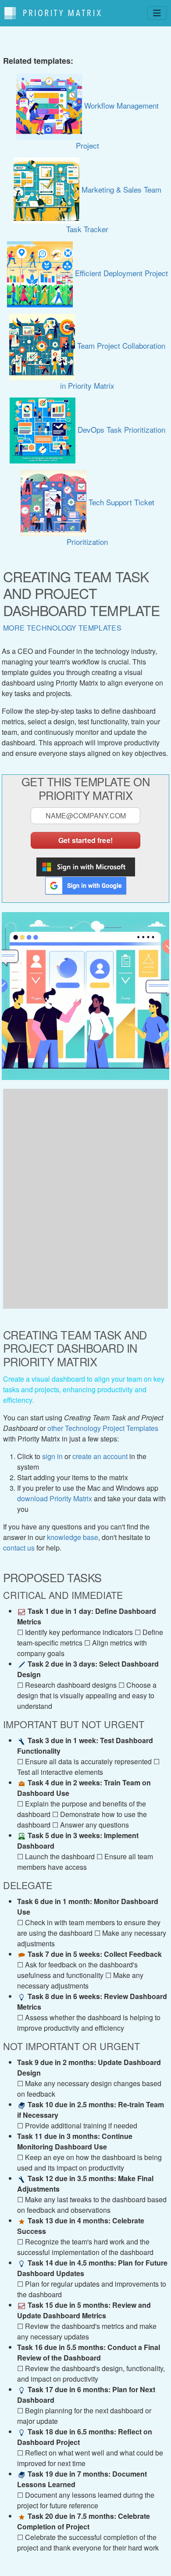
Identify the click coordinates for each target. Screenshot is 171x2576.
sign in (52, 1456)
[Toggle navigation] (157, 13)
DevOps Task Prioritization (120, 429)
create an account (100, 1456)
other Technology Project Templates (103, 1428)
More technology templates (62, 628)
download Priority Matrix (55, 1498)
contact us (19, 1548)
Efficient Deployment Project (120, 273)
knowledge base (73, 1537)
